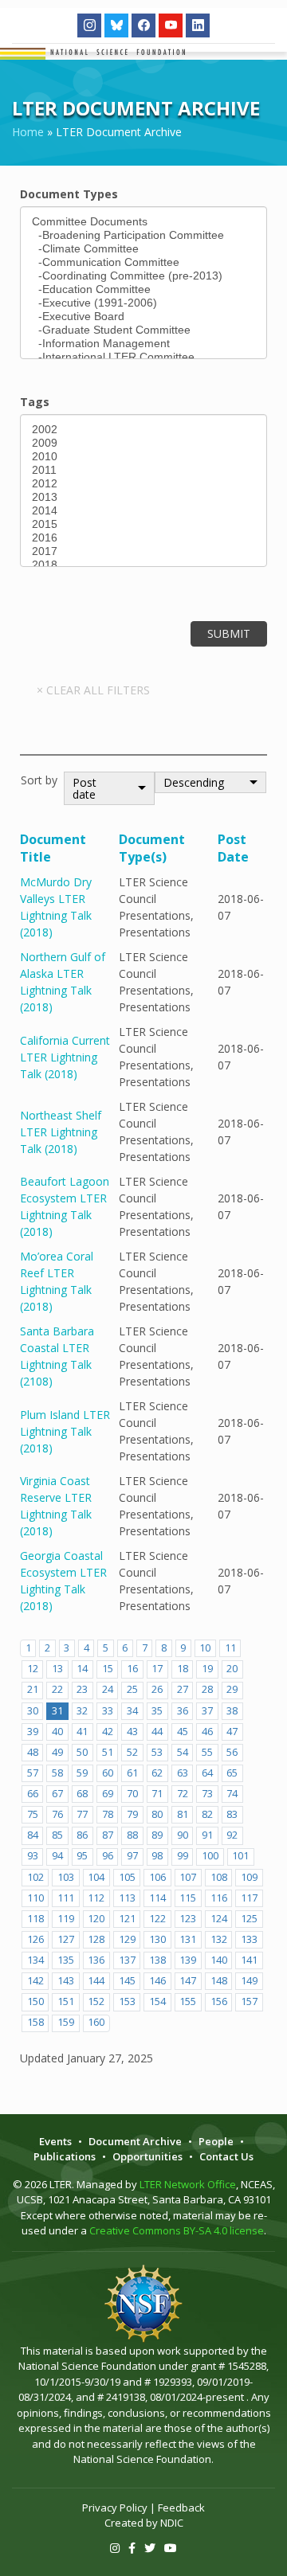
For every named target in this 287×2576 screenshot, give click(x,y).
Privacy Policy (115, 2508)
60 (108, 1773)
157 (249, 2001)
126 (35, 1939)
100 (210, 1856)
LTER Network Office (188, 2184)
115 (188, 1898)
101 (240, 1856)
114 (157, 1898)
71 (157, 1794)
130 (157, 1939)
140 (219, 1960)
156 (219, 2001)
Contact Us (226, 2156)
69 (108, 1794)
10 (205, 1648)
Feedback (181, 2508)
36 (183, 1711)
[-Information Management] (143, 344)
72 (183, 1794)
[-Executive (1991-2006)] (143, 303)
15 (108, 1669)
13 (57, 1669)
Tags (35, 402)
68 (82, 1794)
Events (55, 2141)
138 (157, 1960)
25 (132, 1689)
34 (132, 1711)
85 (57, 1835)
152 (96, 2001)
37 (207, 1711)
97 (132, 1856)
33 (108, 1711)
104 (96, 1877)
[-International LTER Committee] (143, 357)
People (216, 2141)
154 (157, 2001)
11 (230, 1648)
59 (82, 1773)
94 (57, 1856)
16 (132, 1669)
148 (219, 1981)
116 (219, 1898)
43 (132, 1732)
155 (188, 2001)
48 (33, 1752)
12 (33, 1669)
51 (108, 1752)
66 (33, 1794)
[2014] (143, 511)
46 (207, 1732)
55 (207, 1752)
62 (157, 1773)
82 (207, 1814)
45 (183, 1732)
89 (157, 1835)
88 (132, 1835)
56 (232, 1752)
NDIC (172, 2523)
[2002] (143, 430)
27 (183, 1689)
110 (35, 1898)
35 (157, 1711)
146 (157, 1981)
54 (183, 1752)
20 (232, 1669)
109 (249, 1877)
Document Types (69, 194)
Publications (65, 2156)
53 (157, 1752)
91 (207, 1835)
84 (33, 1835)
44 (157, 1732)
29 (232, 1689)
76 (57, 1814)
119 (66, 1919)
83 (232, 1814)
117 (249, 1898)
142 (35, 1981)
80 (157, 1814)
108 (219, 1877)
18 (183, 1669)
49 (57, 1752)
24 (108, 1689)
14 (82, 1669)
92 (232, 1835)
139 (188, 1960)
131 (188, 1939)
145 (127, 1981)
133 (249, 1939)
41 (82, 1732)
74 (232, 1794)
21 (33, 1689)
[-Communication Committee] (143, 262)
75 (33, 1814)
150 (35, 2001)
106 (157, 1877)
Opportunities (147, 2156)
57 (33, 1773)
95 (82, 1856)
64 (207, 1773)
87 (108, 1835)
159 (66, 2022)
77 (82, 1814)
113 (127, 1898)
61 (132, 1773)
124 (219, 1919)
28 (207, 1689)
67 (57, 1794)
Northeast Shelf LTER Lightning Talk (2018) (61, 1132)
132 (219, 1939)
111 (66, 1898)
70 (132, 1794)
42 (108, 1732)
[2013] (143, 497)
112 (96, 1898)
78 (108, 1814)
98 (157, 1856)
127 (66, 1939)
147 (188, 1981)
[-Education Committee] (143, 289)
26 (157, 1689)
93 (33, 1856)
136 (96, 1960)
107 (188, 1877)
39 (33, 1732)
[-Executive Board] (143, 317)
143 (66, 1981)
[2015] (143, 524)
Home (28, 132)
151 (66, 2001)
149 (249, 1981)
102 (35, 1877)
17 (157, 1669)
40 (57, 1732)
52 (132, 1752)
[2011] (143, 470)
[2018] (143, 565)
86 (82, 1835)
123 (188, 1919)
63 (183, 1773)
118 (35, 1919)
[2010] (143, 457)
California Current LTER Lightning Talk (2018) (65, 1057)
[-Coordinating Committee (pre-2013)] (143, 276)
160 (96, 2022)
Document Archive (135, 2141)
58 (57, 1773)
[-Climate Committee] (143, 249)
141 (249, 1960)
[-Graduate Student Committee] (143, 330)
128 (96, 1939)
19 (207, 1669)
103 (66, 1877)
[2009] (143, 443)
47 (232, 1732)
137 (127, 1960)
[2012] (143, 484)
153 (127, 2001)
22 (57, 1689)
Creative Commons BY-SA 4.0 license (177, 2230)
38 (232, 1711)
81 (183, 1814)
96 (108, 1856)
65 (232, 1773)
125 (249, 1919)
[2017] (143, 551)
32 (82, 1711)
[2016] (143, 538)
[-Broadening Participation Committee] (143, 235)
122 (157, 1919)
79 (132, 1814)
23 (82, 1689)
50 (82, 1752)
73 (207, 1794)
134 (35, 1960)
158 (35, 2022)
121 (127, 1919)
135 (66, 1960)
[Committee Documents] (143, 222)
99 (183, 1856)
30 (33, 1711)
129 (127, 1939)
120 (96, 1919)
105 (127, 1877)
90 (183, 1835)
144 (96, 1981)
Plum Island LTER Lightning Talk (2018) (65, 1431)
